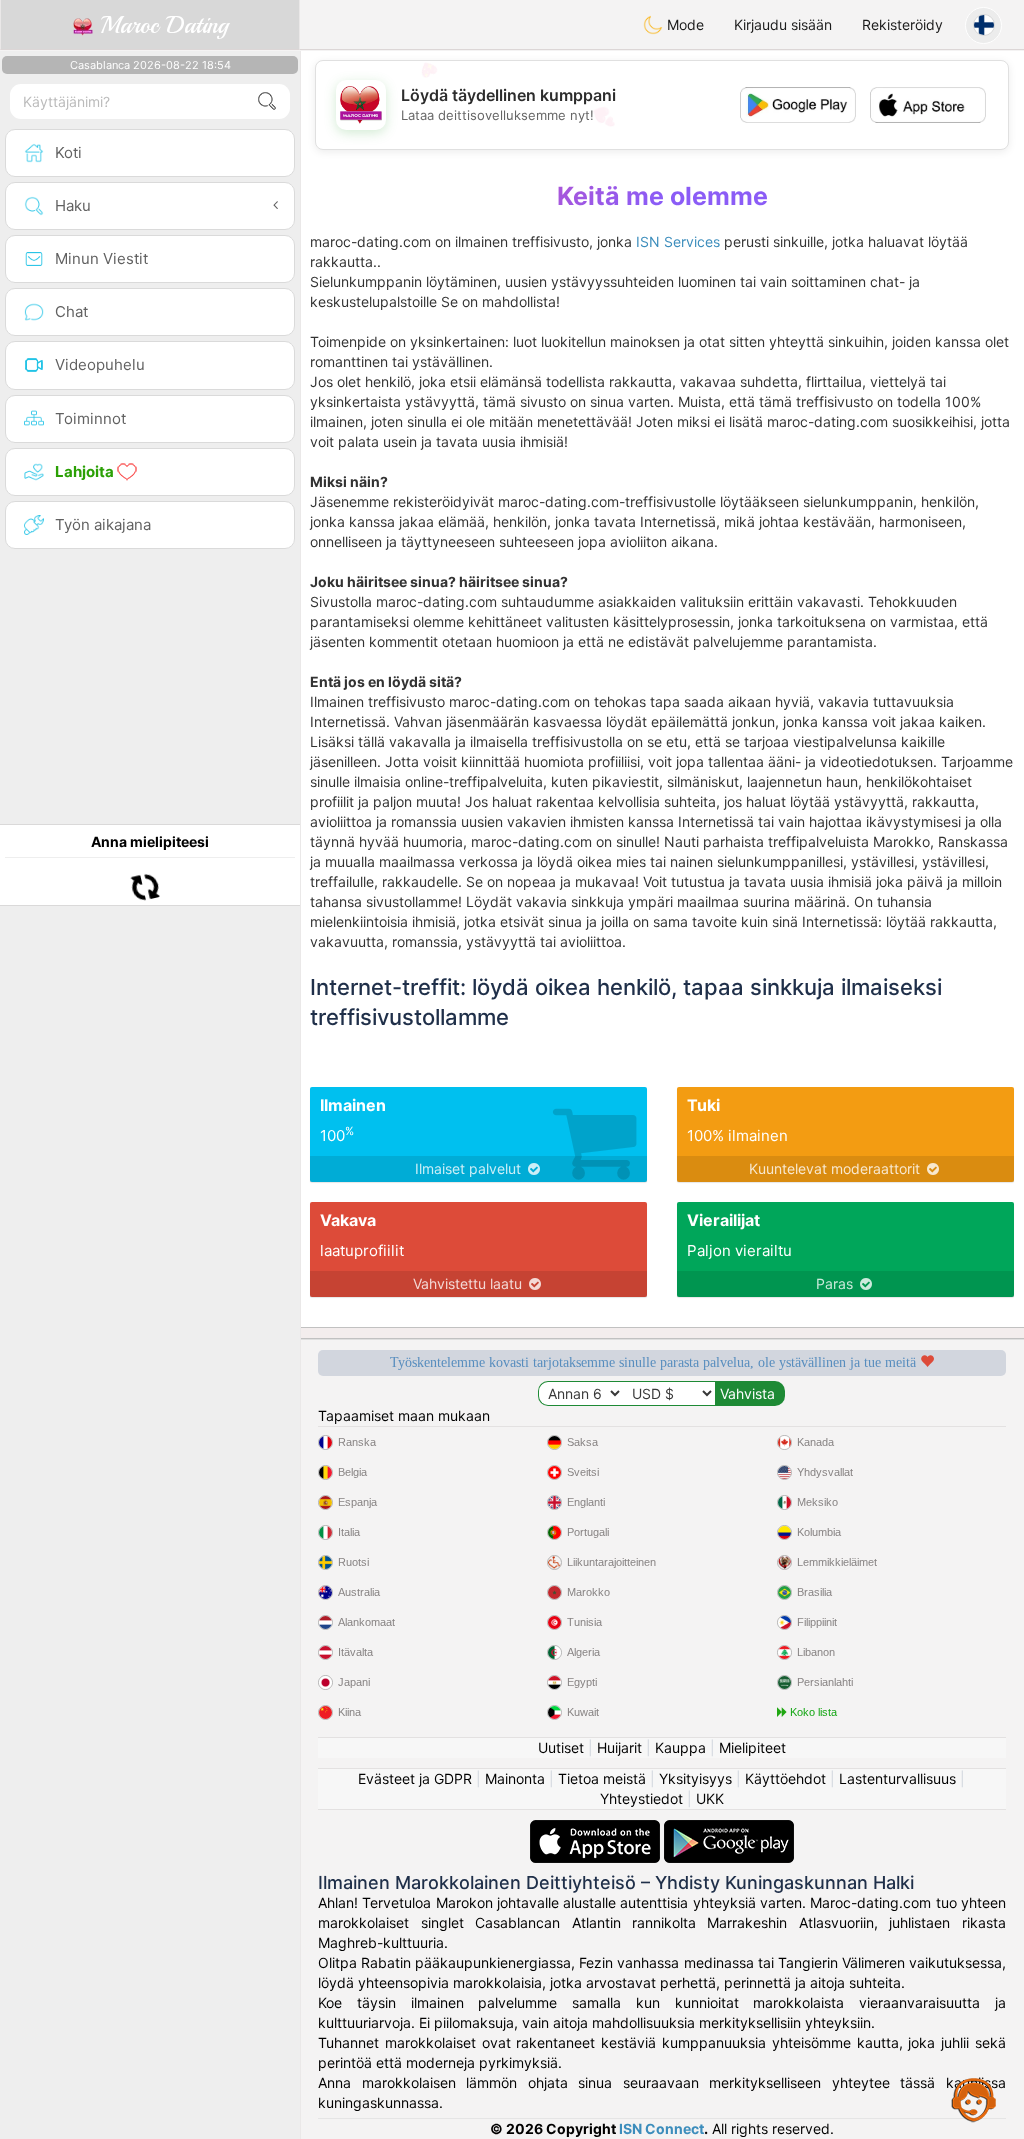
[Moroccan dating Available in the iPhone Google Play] (729, 1829)
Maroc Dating (160, 25)
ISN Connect (661, 2128)
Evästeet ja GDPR (415, 1778)
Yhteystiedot (641, 1798)
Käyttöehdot (785, 1778)
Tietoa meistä (602, 1778)
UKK (710, 1798)
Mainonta (515, 1778)
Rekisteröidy (902, 24)
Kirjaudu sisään (783, 24)
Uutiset (561, 1747)
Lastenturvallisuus (897, 1778)
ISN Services (678, 241)
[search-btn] (267, 101)
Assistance (974, 2099)
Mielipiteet (752, 1747)
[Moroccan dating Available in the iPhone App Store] (597, 1829)
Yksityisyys (695, 1778)
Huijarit (619, 1747)
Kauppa (680, 1747)
